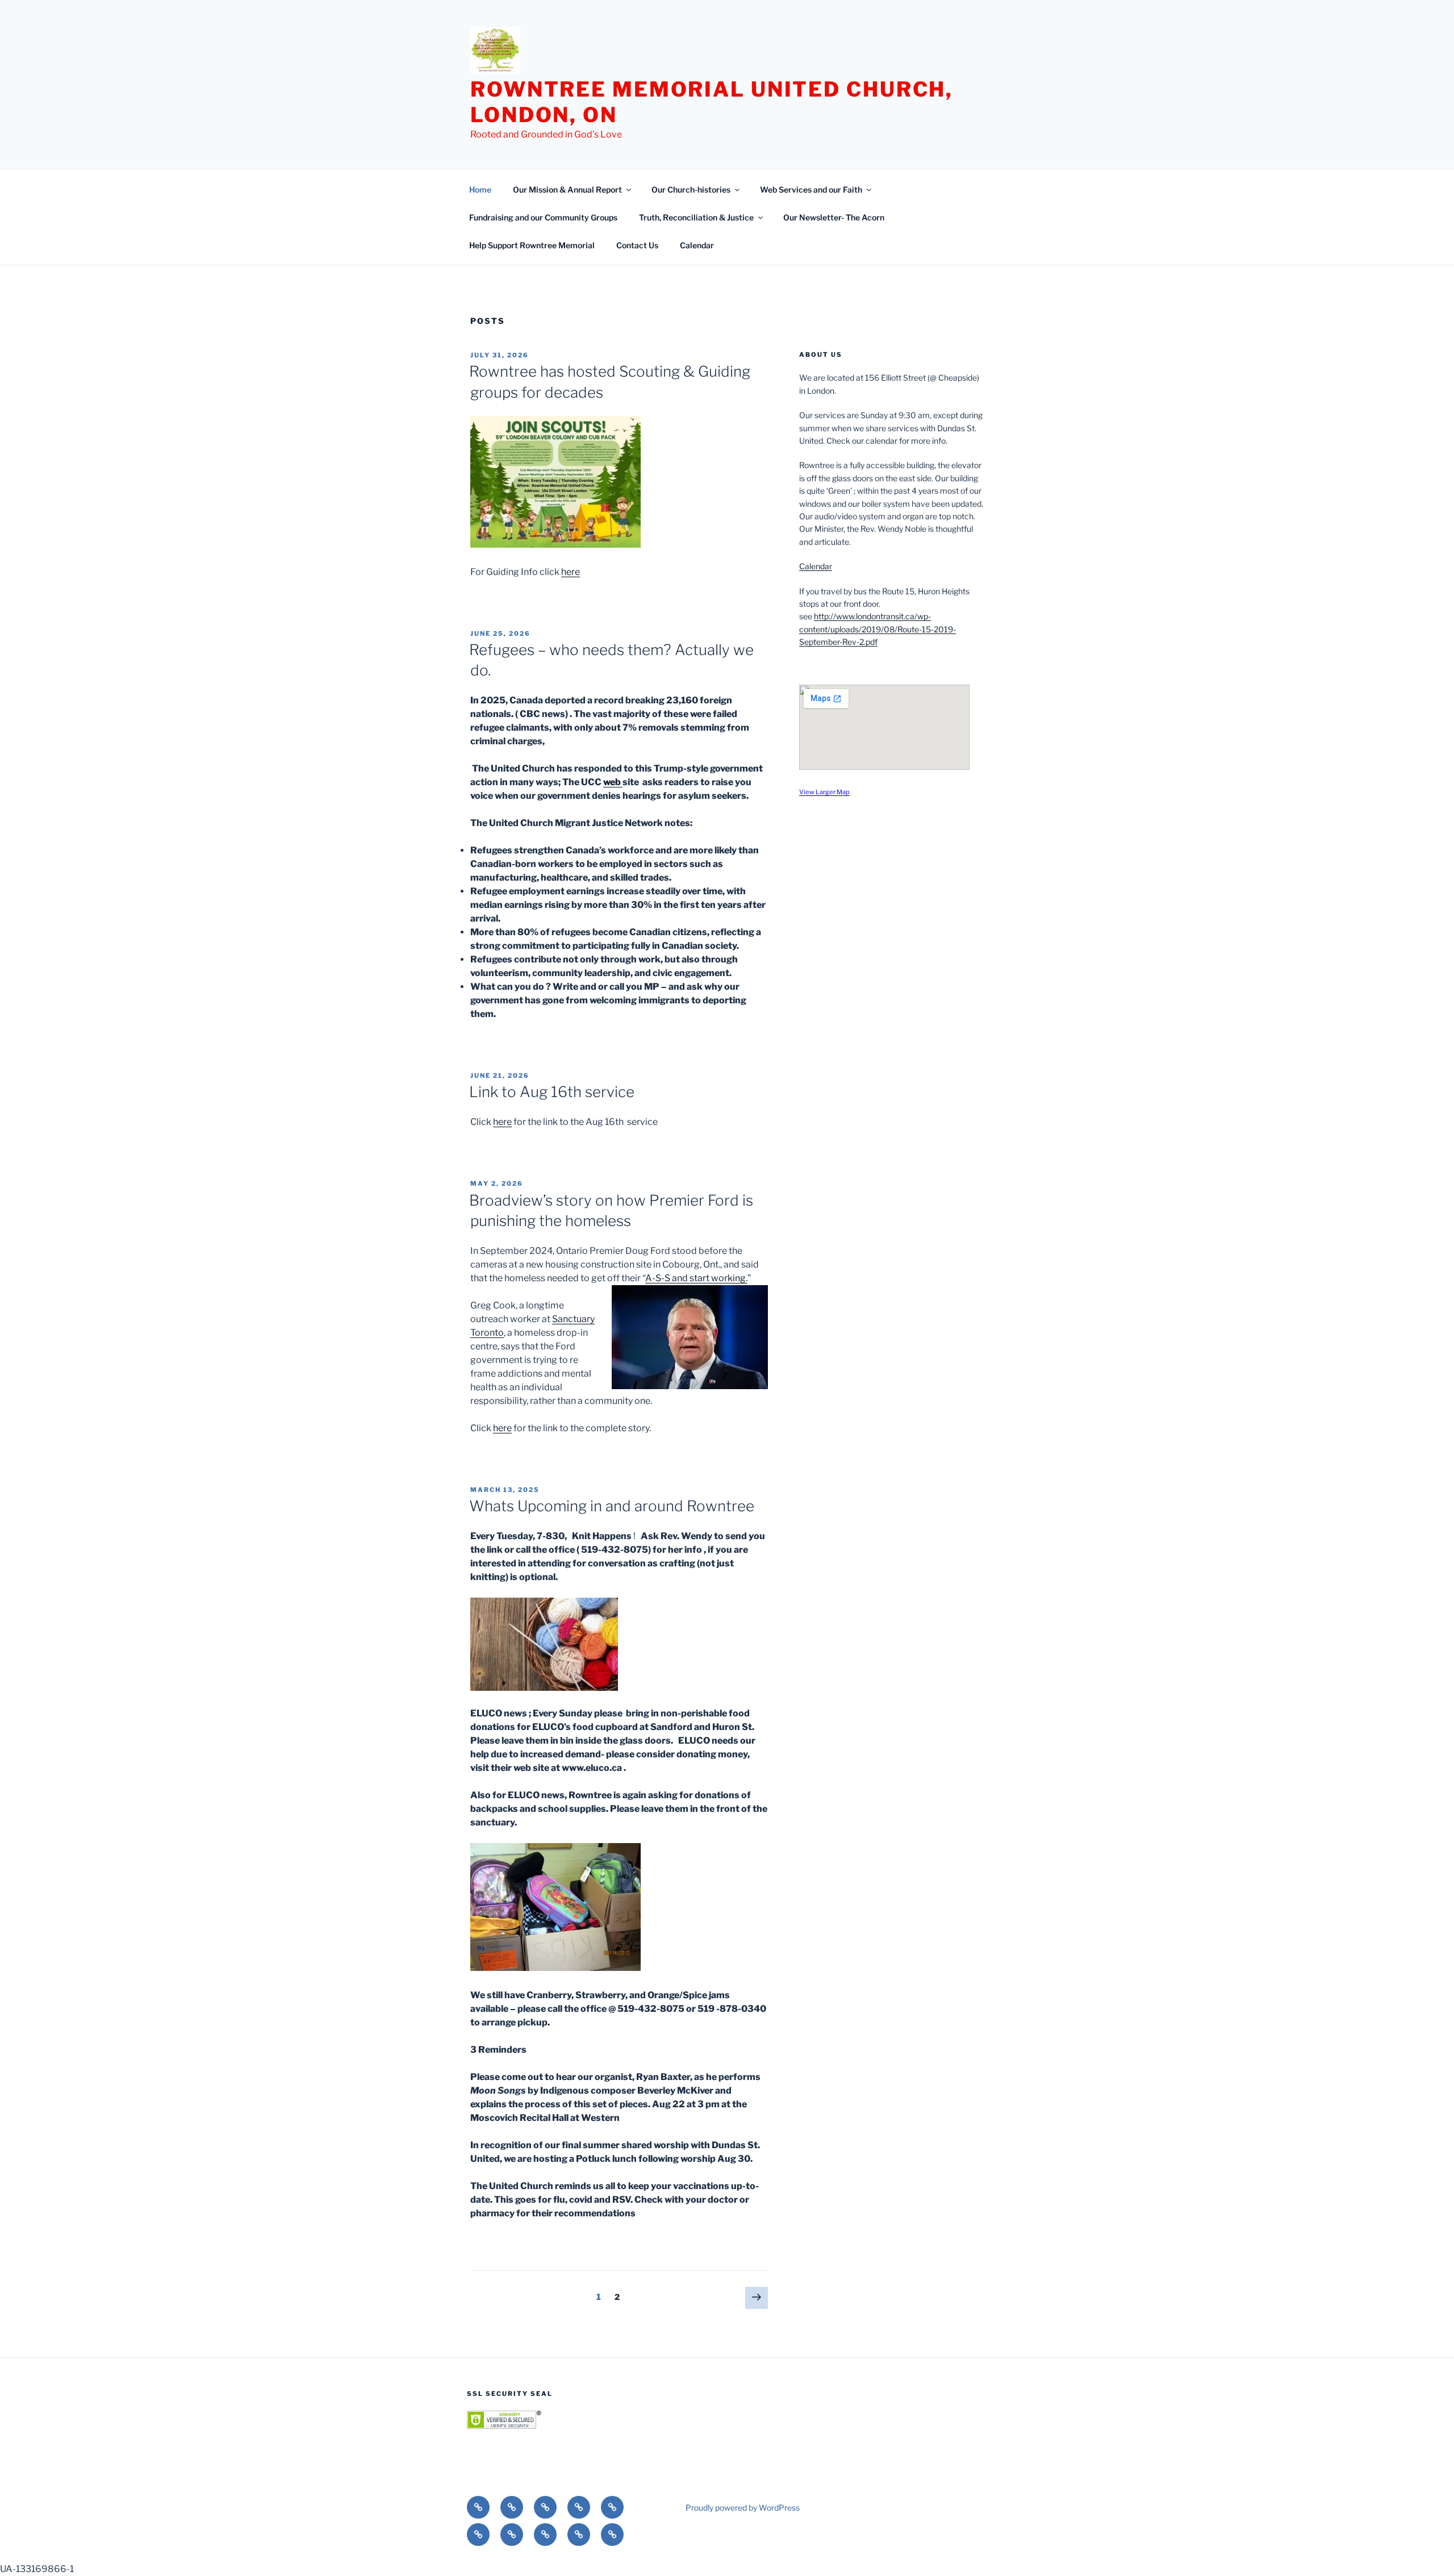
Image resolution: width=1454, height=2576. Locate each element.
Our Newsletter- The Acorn (834, 217)
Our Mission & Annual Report (567, 189)
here (571, 572)
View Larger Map (824, 792)
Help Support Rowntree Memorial (532, 245)
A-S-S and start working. (696, 1278)
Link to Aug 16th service (552, 1092)
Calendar (697, 245)
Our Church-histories (691, 189)
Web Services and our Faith (811, 189)
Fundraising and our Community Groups (543, 217)
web (613, 782)
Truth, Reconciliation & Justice (696, 217)
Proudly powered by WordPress (743, 2508)
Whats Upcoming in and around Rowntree (612, 1506)
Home (480, 189)
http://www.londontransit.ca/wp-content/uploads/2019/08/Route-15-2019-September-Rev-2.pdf (878, 629)
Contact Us (637, 245)
